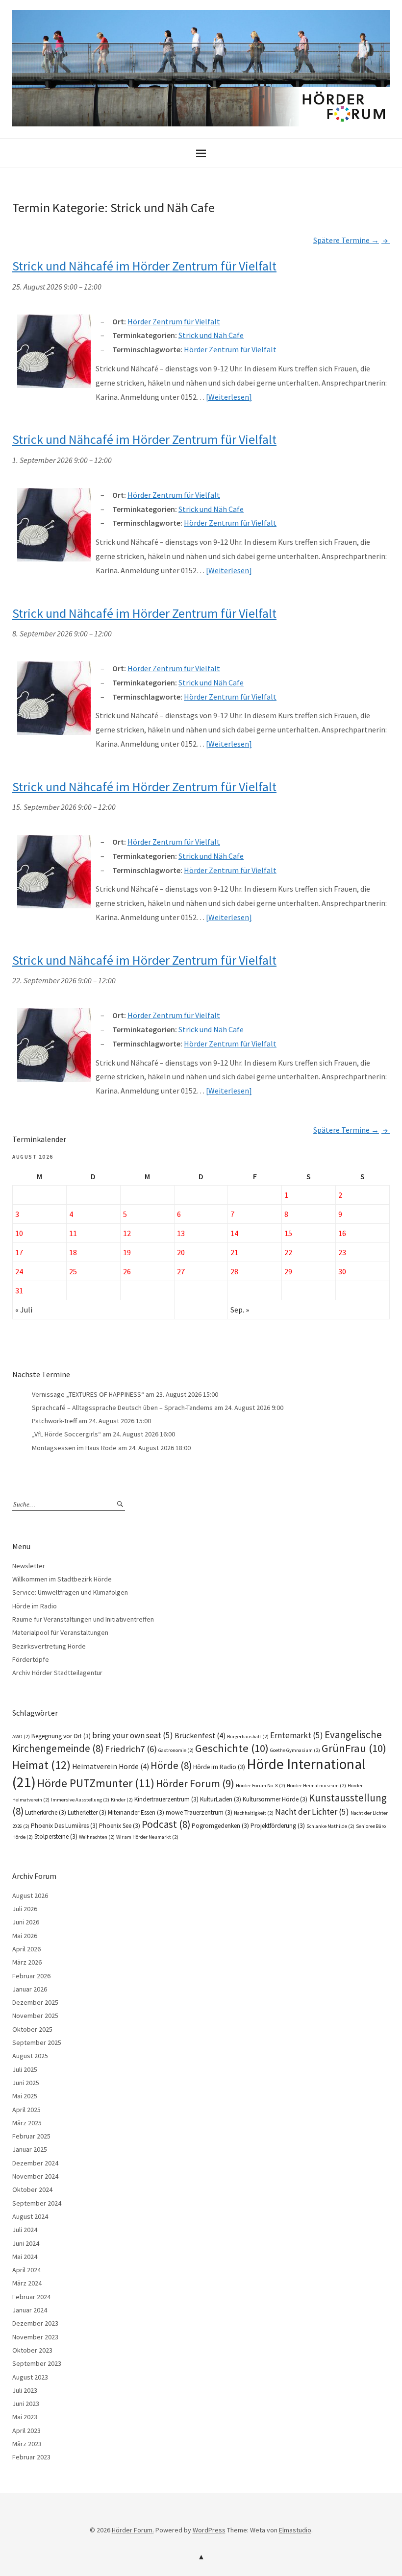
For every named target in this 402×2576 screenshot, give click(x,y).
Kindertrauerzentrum (166, 1799)
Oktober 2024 (32, 2189)
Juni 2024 (26, 2243)
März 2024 (27, 2283)
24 (19, 1271)
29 (288, 1271)
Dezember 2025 (35, 2002)
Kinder (122, 1800)
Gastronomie (176, 1750)
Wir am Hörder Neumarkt (147, 1837)
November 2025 (35, 2016)
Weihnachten (97, 1837)
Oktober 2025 (32, 2029)
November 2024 (35, 2176)
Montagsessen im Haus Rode (74, 1448)
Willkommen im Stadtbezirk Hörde (62, 1579)
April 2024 (26, 2270)
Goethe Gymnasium (295, 1750)
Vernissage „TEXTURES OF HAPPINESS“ (88, 1394)
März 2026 (27, 1962)
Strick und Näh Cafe (211, 335)
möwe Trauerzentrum (199, 1812)
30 (342, 1271)
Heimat (41, 1765)
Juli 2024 (25, 2230)
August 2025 (30, 2056)
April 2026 (26, 1949)
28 (234, 1271)
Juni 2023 (26, 2404)
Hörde (171, 1765)
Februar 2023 (31, 2457)
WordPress (209, 2530)
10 (19, 1233)
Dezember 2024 (35, 2163)
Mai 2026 (25, 1936)
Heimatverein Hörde (111, 1766)
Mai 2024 (25, 2257)
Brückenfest (200, 1736)
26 (127, 1271)
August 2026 (30, 1896)
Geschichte (232, 1748)
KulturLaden (221, 1799)
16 (342, 1233)
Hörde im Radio (35, 1606)
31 (19, 1290)
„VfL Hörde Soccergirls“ (66, 1434)
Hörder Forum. (133, 2530)
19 (127, 1252)
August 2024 (30, 2216)
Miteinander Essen (136, 1812)
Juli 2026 (25, 1909)
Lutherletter (87, 1812)
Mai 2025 (25, 2096)
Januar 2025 (30, 2149)
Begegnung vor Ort (61, 1736)
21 (234, 1252)
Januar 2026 (30, 1989)
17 (19, 1252)
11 (73, 1233)
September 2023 (37, 2363)
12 (127, 1233)
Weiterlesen (229, 397)
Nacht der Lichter (312, 1812)
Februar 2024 (31, 2297)
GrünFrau (354, 1748)
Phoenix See (120, 1826)
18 (73, 1252)
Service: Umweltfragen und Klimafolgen (70, 1592)
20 (181, 1252)
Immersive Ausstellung (80, 1800)
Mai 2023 (25, 2417)
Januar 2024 (30, 2310)
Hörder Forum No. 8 (261, 1786)
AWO (21, 1737)
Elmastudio (295, 2530)
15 (288, 1233)
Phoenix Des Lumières (64, 1826)
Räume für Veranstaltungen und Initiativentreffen (83, 1619)
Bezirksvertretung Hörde (49, 1646)
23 (342, 1252)
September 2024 (37, 2203)
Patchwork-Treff (54, 1421)
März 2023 (27, 2444)
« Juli (24, 1310)
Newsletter (29, 1566)
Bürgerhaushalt (248, 1737)
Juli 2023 (25, 2390)
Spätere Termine (346, 240)
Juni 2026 (26, 1922)
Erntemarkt (297, 1735)
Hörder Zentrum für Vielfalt (230, 349)
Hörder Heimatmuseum (316, 1786)
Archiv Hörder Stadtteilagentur (57, 1673)
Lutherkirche (46, 1812)
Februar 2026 (31, 1976)
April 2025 (26, 2110)
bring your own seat (133, 1735)
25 (73, 1271)
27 (181, 1271)
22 (288, 1252)
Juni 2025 (26, 2083)
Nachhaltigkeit (254, 1813)
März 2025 (27, 2123)
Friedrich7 (131, 1749)
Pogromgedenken (220, 1826)
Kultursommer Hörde (275, 1799)
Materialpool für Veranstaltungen (60, 1632)
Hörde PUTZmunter (96, 1783)
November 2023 (35, 2337)
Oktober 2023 (32, 2350)
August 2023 (30, 2377)
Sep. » (240, 1310)
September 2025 (37, 2042)
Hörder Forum (195, 1783)
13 (181, 1233)
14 (234, 1233)
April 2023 (26, 2430)
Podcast (166, 1824)
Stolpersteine (56, 1836)
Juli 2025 (25, 2069)
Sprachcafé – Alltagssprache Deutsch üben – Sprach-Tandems (122, 1408)
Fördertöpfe (31, 1659)
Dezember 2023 (35, 2323)
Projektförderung (278, 1826)
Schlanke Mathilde (330, 1826)
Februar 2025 (31, 2136)
